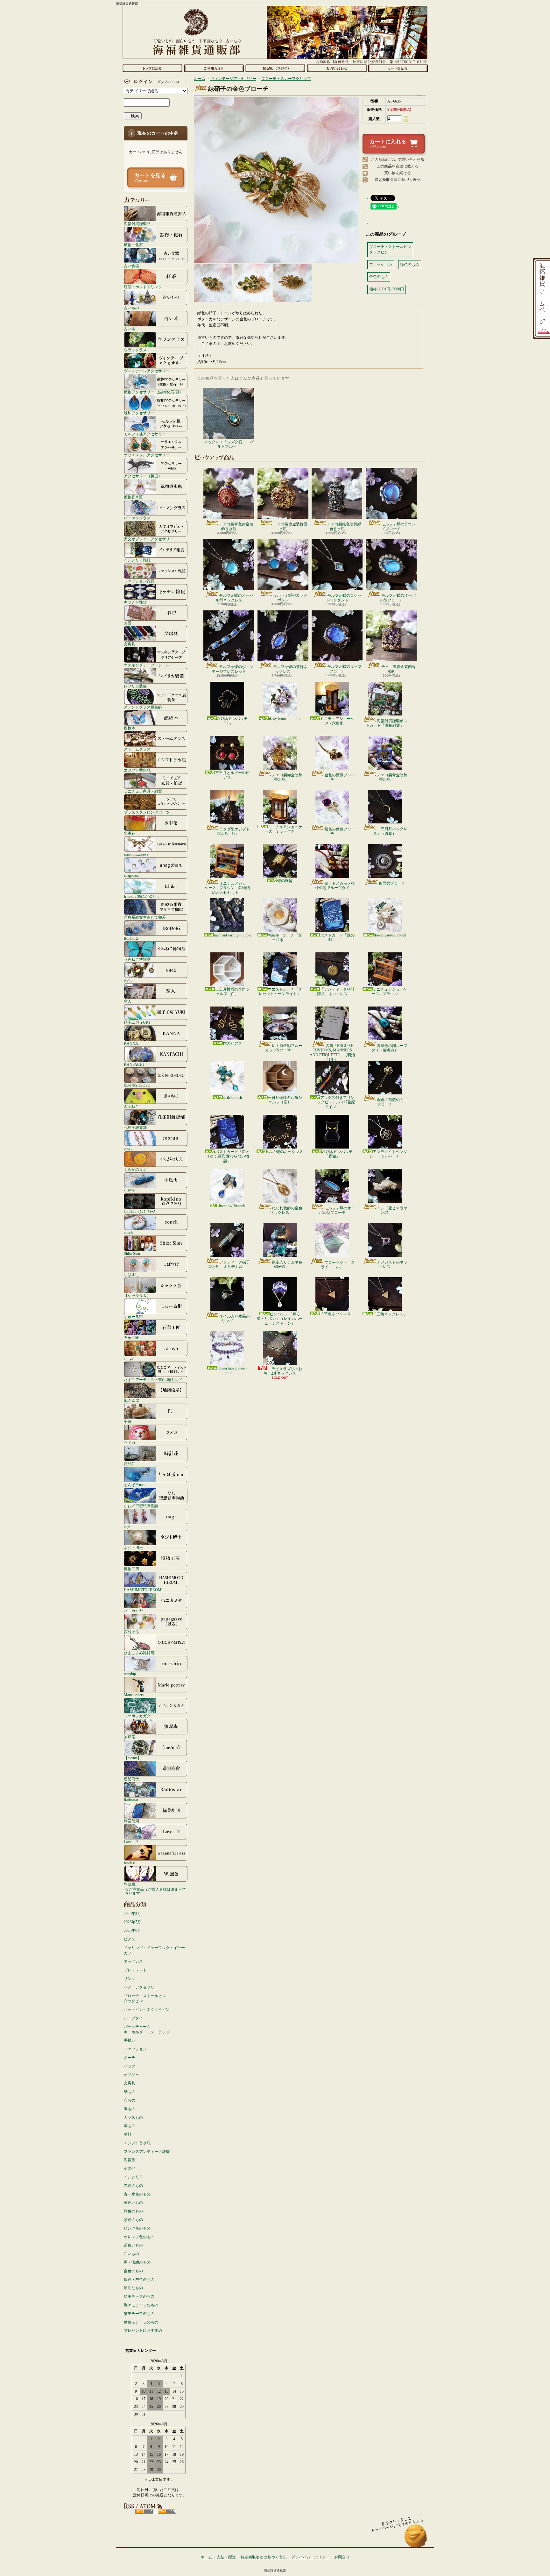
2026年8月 (132, 1914)
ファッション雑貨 (139, 581)
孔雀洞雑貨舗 (135, 1127)
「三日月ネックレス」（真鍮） (390, 831)
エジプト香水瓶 (137, 770)
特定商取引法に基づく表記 (398, 180)
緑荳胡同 (131, 1821)
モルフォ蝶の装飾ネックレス (290, 669)
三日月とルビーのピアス (232, 775)
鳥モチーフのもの (139, 2296)
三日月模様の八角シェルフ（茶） (285, 1100)
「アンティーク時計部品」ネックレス (336, 992)
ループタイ (133, 2018)
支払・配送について (214, 68)
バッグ (130, 2066)
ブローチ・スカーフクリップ (286, 79)
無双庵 (130, 1737)
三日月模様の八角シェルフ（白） (232, 992)
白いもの (131, 2254)
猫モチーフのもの (139, 2314)
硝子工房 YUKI (137, 1022)
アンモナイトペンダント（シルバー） (388, 1154)
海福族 (130, 2160)
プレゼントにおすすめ (143, 2330)
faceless (130, 1863)
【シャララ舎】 (137, 1295)
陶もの (130, 2109)
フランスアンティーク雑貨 (147, 2152)
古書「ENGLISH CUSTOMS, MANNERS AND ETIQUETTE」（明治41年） (332, 1053)
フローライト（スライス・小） (338, 1265)
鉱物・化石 (133, 245)
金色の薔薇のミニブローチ (392, 1102)
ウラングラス (135, 350)
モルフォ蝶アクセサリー (145, 434)
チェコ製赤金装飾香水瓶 (290, 526)
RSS (144, 2511)
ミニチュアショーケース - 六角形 (337, 721)
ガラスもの (133, 2117)
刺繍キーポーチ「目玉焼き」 (285, 937)
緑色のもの (133, 2211)
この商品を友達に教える (398, 166)
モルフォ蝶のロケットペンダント (344, 598)
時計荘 (130, 1464)
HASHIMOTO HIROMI (143, 1590)
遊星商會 (131, 1779)
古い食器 (131, 266)
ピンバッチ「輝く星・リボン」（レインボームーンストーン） (280, 1319)
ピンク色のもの (137, 2228)
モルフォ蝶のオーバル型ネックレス (234, 598)
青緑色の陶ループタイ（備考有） (389, 1048)
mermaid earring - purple (233, 935)
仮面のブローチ (392, 883)
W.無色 (130, 1884)
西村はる (131, 1632)
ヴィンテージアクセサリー (147, 371)
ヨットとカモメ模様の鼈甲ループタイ (335, 886)
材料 (128, 2134)
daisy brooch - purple (285, 719)
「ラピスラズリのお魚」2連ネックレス (283, 1371)
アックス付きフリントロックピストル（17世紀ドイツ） (332, 1102)
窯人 (128, 1001)
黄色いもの (133, 2202)
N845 (128, 980)
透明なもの (133, 2288)
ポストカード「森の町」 (337, 937)
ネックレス (133, 1961)
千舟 (128, 1422)
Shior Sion (132, 1253)
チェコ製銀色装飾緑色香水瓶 (344, 526)
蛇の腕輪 (285, 881)
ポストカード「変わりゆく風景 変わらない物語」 (228, 1156)
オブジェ (131, 2075)
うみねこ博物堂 (137, 959)
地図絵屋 (131, 1401)
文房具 (130, 644)
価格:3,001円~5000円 (387, 289)
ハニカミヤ (133, 1611)
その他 (130, 2168)
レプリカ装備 (135, 686)
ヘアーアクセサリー (141, 1987)
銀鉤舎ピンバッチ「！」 (232, 721)
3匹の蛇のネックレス (285, 1152)
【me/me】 (133, 1758)
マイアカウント (154, 82)
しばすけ (131, 1274)
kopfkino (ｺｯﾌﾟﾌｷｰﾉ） (141, 1211)
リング (130, 1979)
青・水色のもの (137, 2194)
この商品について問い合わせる (398, 160)
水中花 (130, 833)
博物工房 (131, 1569)
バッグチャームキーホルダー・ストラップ (147, 2029)
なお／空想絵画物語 (141, 1506)
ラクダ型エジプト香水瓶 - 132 (233, 831)
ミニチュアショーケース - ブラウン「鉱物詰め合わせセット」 (227, 888)
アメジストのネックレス (392, 1264)
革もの (130, 2126)
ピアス (130, 1939)
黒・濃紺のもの (137, 2262)
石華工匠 (131, 1338)
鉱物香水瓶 (133, 497)
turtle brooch (232, 1098)
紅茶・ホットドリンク (143, 287)
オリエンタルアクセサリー (147, 455)
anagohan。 (133, 875)
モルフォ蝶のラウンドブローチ (398, 526)
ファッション (135, 2049)
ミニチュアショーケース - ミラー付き (283, 829)
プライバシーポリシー (310, 2557)
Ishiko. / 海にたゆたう (142, 896)
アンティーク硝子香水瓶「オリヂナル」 (229, 1264)
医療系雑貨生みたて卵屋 (145, 917)
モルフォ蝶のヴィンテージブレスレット (233, 669)
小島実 (130, 1190)
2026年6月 (132, 1931)
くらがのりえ (135, 1169)
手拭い (130, 2040)
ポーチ (130, 2058)
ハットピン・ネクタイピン (147, 2010)
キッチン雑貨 (135, 602)
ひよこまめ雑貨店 (139, 1653)
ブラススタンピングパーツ (147, 812)
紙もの (130, 2092)
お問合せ (337, 68)
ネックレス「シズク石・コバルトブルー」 (229, 444)
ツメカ (130, 1443)
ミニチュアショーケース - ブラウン (389, 992)
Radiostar (131, 1800)
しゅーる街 (133, 1316)
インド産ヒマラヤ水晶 (392, 1210)
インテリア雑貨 (137, 560)
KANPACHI (134, 1064)
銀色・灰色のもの (139, 2280)
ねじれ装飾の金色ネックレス (286, 1210)
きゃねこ (131, 1106)
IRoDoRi (131, 938)
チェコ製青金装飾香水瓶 (398, 669)
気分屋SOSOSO (137, 1085)
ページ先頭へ (416, 2539)
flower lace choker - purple (232, 1370)
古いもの (131, 308)
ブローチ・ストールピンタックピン (145, 1999)
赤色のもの (133, 2186)
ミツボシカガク (137, 1716)
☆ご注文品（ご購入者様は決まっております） (155, 1891)
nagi (127, 1527)
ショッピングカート (398, 68)
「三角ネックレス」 (337, 1314)
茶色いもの (133, 2245)
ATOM (167, 2511)
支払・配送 (226, 2557)
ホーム (152, 68)
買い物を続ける (398, 173)
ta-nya (128, 1359)
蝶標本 (130, 728)
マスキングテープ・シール (147, 665)
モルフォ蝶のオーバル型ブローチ (398, 598)
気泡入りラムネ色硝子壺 (287, 1264)
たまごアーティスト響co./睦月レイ (153, 1380)
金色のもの (133, 2271)
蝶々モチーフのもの (141, 2305)
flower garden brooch (390, 935)
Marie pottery (134, 1695)
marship (130, 1674)
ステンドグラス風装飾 (143, 707)
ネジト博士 (133, 1548)
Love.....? (131, 1842)
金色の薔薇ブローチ (340, 777)
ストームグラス (137, 749)
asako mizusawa (136, 854)
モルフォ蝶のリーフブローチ (344, 669)
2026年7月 (132, 1922)
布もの (130, 2100)
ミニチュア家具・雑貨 (143, 791)
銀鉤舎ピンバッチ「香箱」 (337, 1154)
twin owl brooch (232, 1206)
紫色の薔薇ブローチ (340, 831)
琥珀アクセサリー (139, 413)
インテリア (133, 2177)
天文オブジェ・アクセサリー (149, 539)
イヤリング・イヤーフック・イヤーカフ (154, 1950)
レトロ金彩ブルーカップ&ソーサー (284, 1048)
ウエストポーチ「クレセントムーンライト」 (280, 992)
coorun (129, 1148)
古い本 (130, 329)
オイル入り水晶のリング (235, 1319)
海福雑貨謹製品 (137, 224)
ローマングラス (137, 518)
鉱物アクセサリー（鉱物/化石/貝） (153, 392)
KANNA (131, 1043)
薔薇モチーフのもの (141, 2322)
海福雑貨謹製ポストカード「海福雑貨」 (387, 723)
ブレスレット (135, 1970)
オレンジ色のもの (139, 2237)
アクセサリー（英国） (143, 476)
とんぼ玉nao (134, 1485)
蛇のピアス (232, 1043)
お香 (128, 623)
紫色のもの (133, 2220)
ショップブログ (275, 68)
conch (128, 1232)
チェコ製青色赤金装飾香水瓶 (236, 526)
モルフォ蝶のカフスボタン (290, 597)
